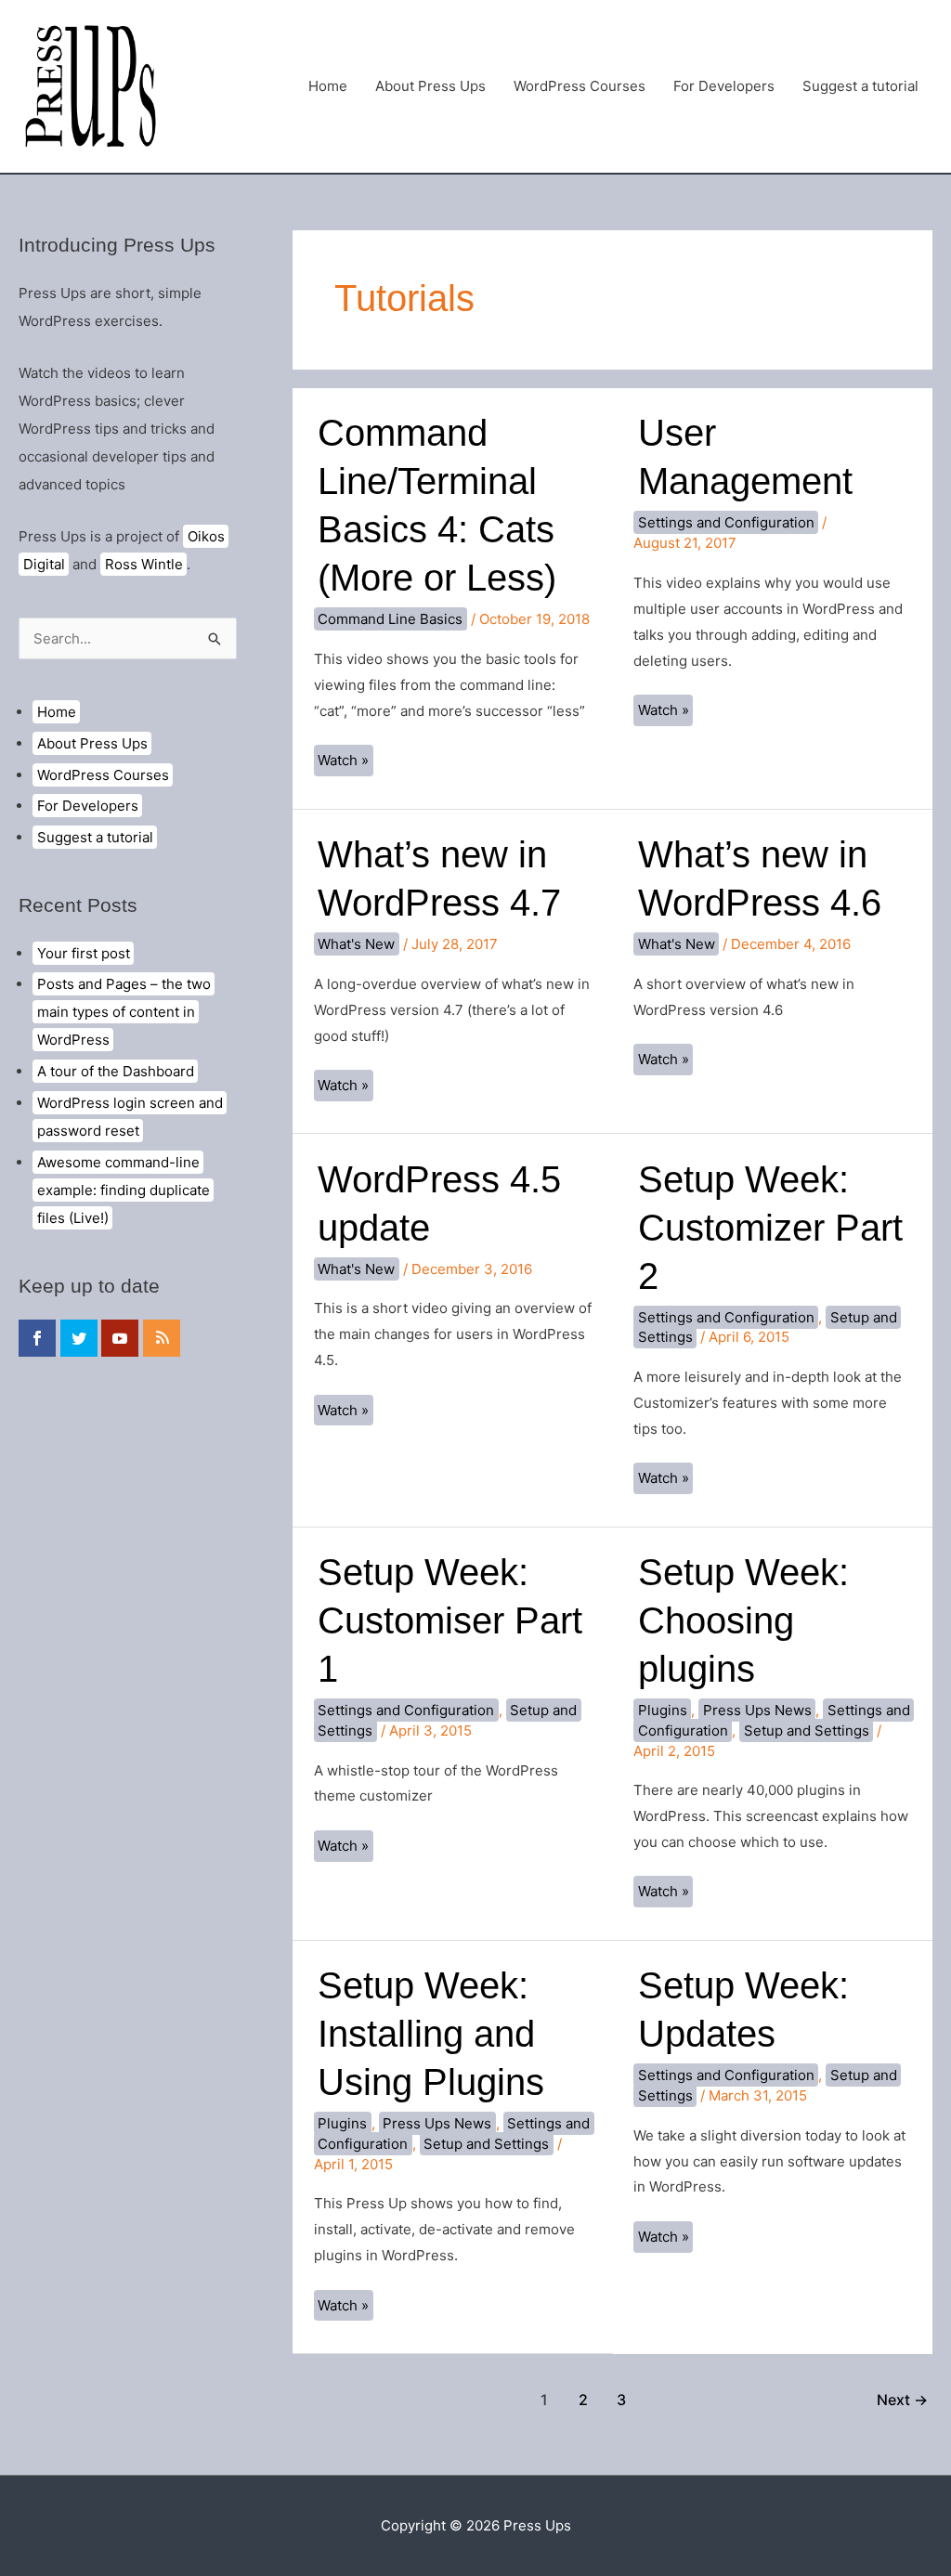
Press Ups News (757, 1710)
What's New (356, 944)
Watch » (345, 763)
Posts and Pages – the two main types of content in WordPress (124, 1012)
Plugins (663, 1710)
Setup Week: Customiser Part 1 (450, 1620)
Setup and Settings (807, 1730)
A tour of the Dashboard (116, 1071)
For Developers (724, 86)
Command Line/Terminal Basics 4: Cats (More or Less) (437, 505)
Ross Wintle (144, 564)
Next (902, 2400)
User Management (745, 457)
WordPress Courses (580, 86)
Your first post (84, 953)
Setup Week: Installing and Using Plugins (431, 2034)
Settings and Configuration (726, 522)
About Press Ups (430, 86)
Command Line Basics (390, 619)
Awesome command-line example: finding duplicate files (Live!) (124, 1190)
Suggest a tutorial (860, 86)
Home (328, 86)
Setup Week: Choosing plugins (743, 1620)
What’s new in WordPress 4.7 (439, 878)
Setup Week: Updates (743, 2010)
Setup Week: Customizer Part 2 (770, 1228)
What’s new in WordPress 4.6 (760, 878)
